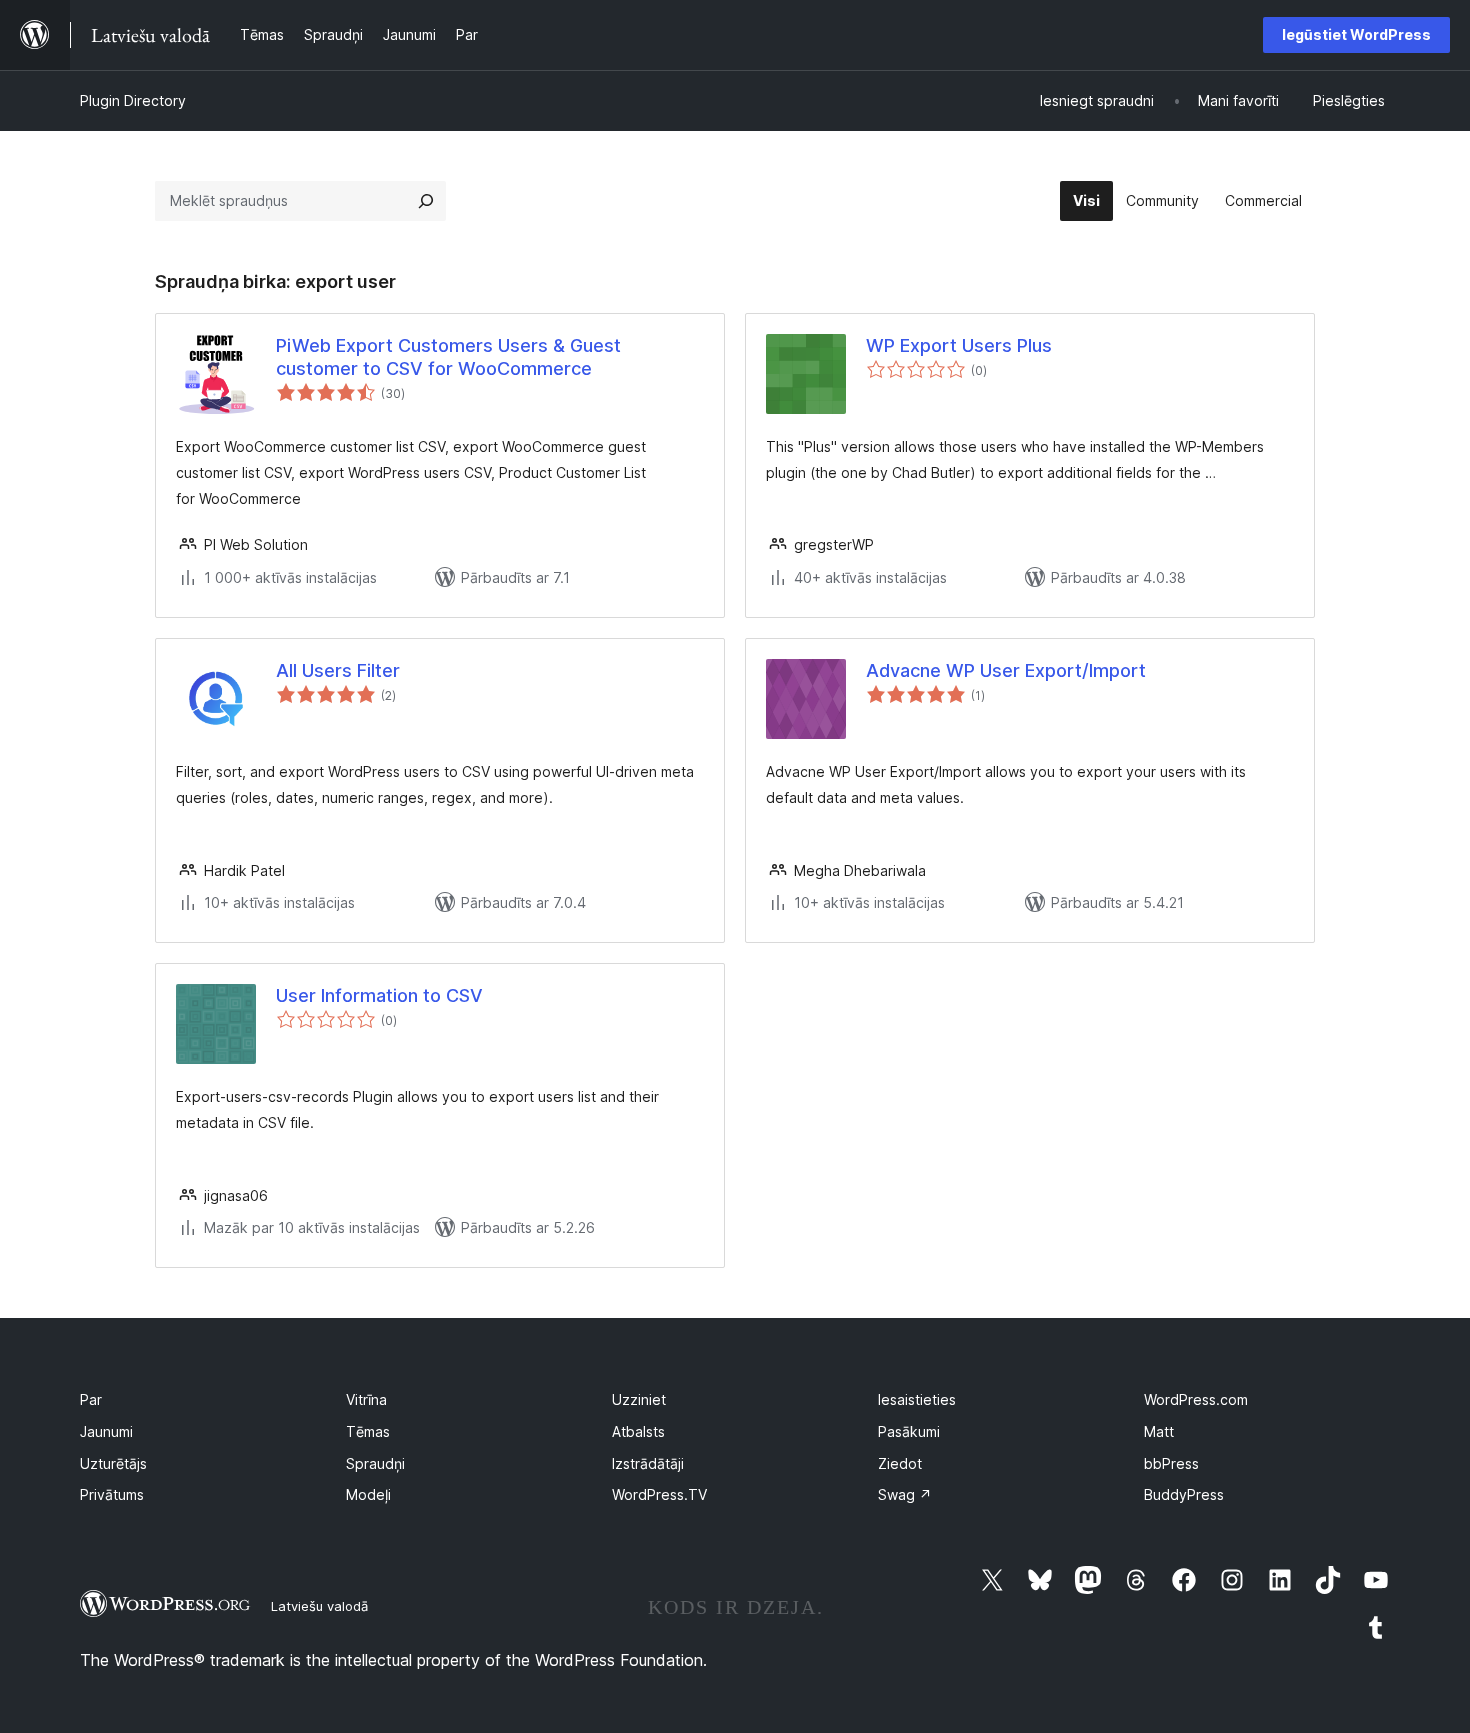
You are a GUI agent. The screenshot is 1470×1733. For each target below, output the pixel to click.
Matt (1159, 1431)
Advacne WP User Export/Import (1006, 670)
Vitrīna (366, 1399)
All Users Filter (338, 670)
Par (91, 1399)
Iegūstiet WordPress (1356, 34)
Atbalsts (638, 1431)
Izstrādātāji (648, 1463)
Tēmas (368, 1431)
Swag (905, 1494)
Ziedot (900, 1463)
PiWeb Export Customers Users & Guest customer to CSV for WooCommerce (448, 357)
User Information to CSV (379, 995)
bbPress (1171, 1463)
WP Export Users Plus (959, 345)
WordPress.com (1196, 1399)
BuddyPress (1184, 1494)
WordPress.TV (659, 1494)
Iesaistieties (917, 1399)
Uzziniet (639, 1399)
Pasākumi (909, 1431)
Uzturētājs (113, 1463)
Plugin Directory (133, 100)
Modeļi (368, 1494)
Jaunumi (106, 1431)
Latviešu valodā (319, 1606)
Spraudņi (375, 1463)
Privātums (112, 1494)
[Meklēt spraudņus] (426, 201)
